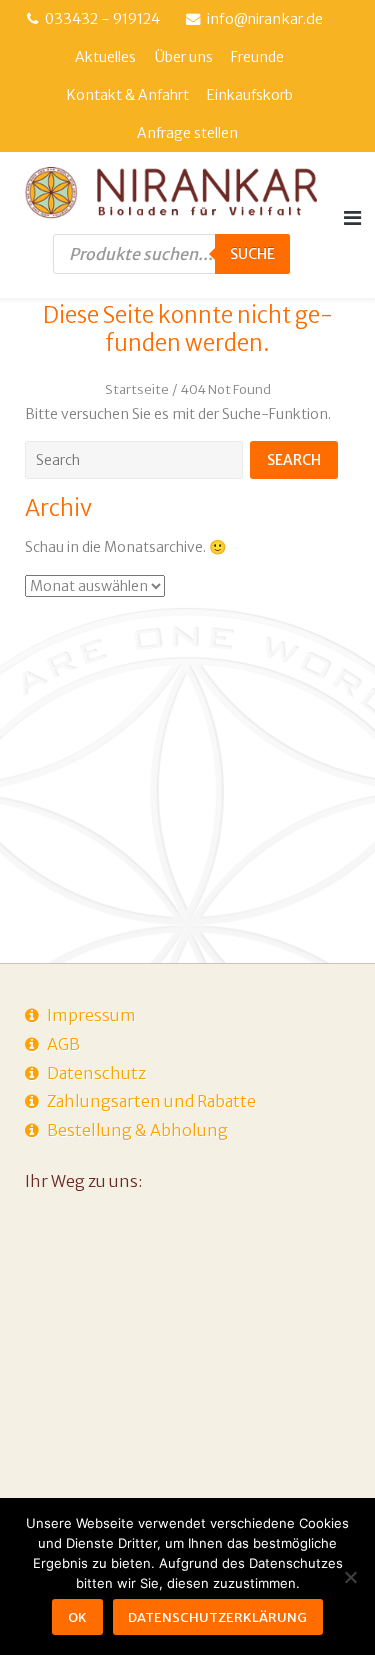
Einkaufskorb (250, 95)
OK (77, 1617)
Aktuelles (105, 57)
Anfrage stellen (187, 133)
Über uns (184, 57)
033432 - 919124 (102, 19)
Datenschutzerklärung (217, 1617)
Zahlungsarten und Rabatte (151, 1101)
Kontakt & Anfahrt (128, 95)
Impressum (91, 1015)
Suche (252, 254)
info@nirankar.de (265, 19)
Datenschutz (96, 1073)
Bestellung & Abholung (137, 1130)
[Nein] (350, 1577)
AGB (63, 1044)
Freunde (257, 57)
